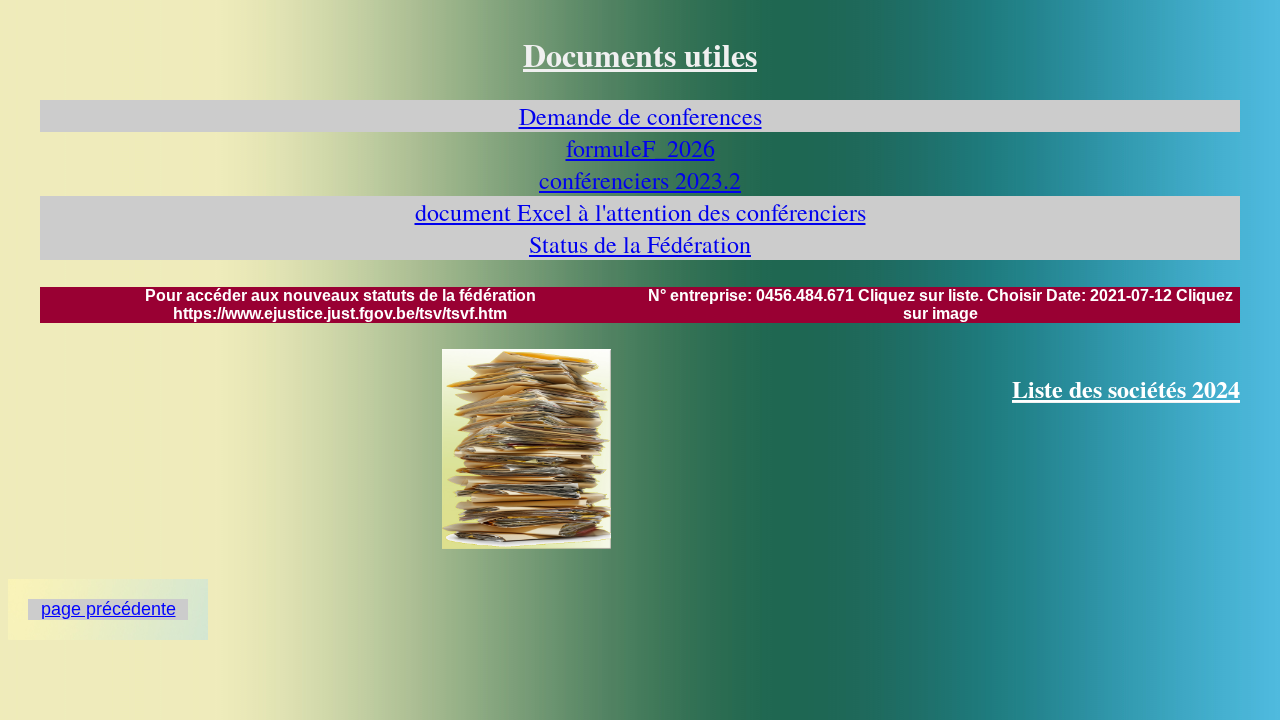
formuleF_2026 (640, 148)
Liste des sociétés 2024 (1126, 388)
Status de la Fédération (640, 244)
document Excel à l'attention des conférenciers (640, 212)
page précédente (108, 609)
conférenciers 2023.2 (640, 180)
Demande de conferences (640, 116)
